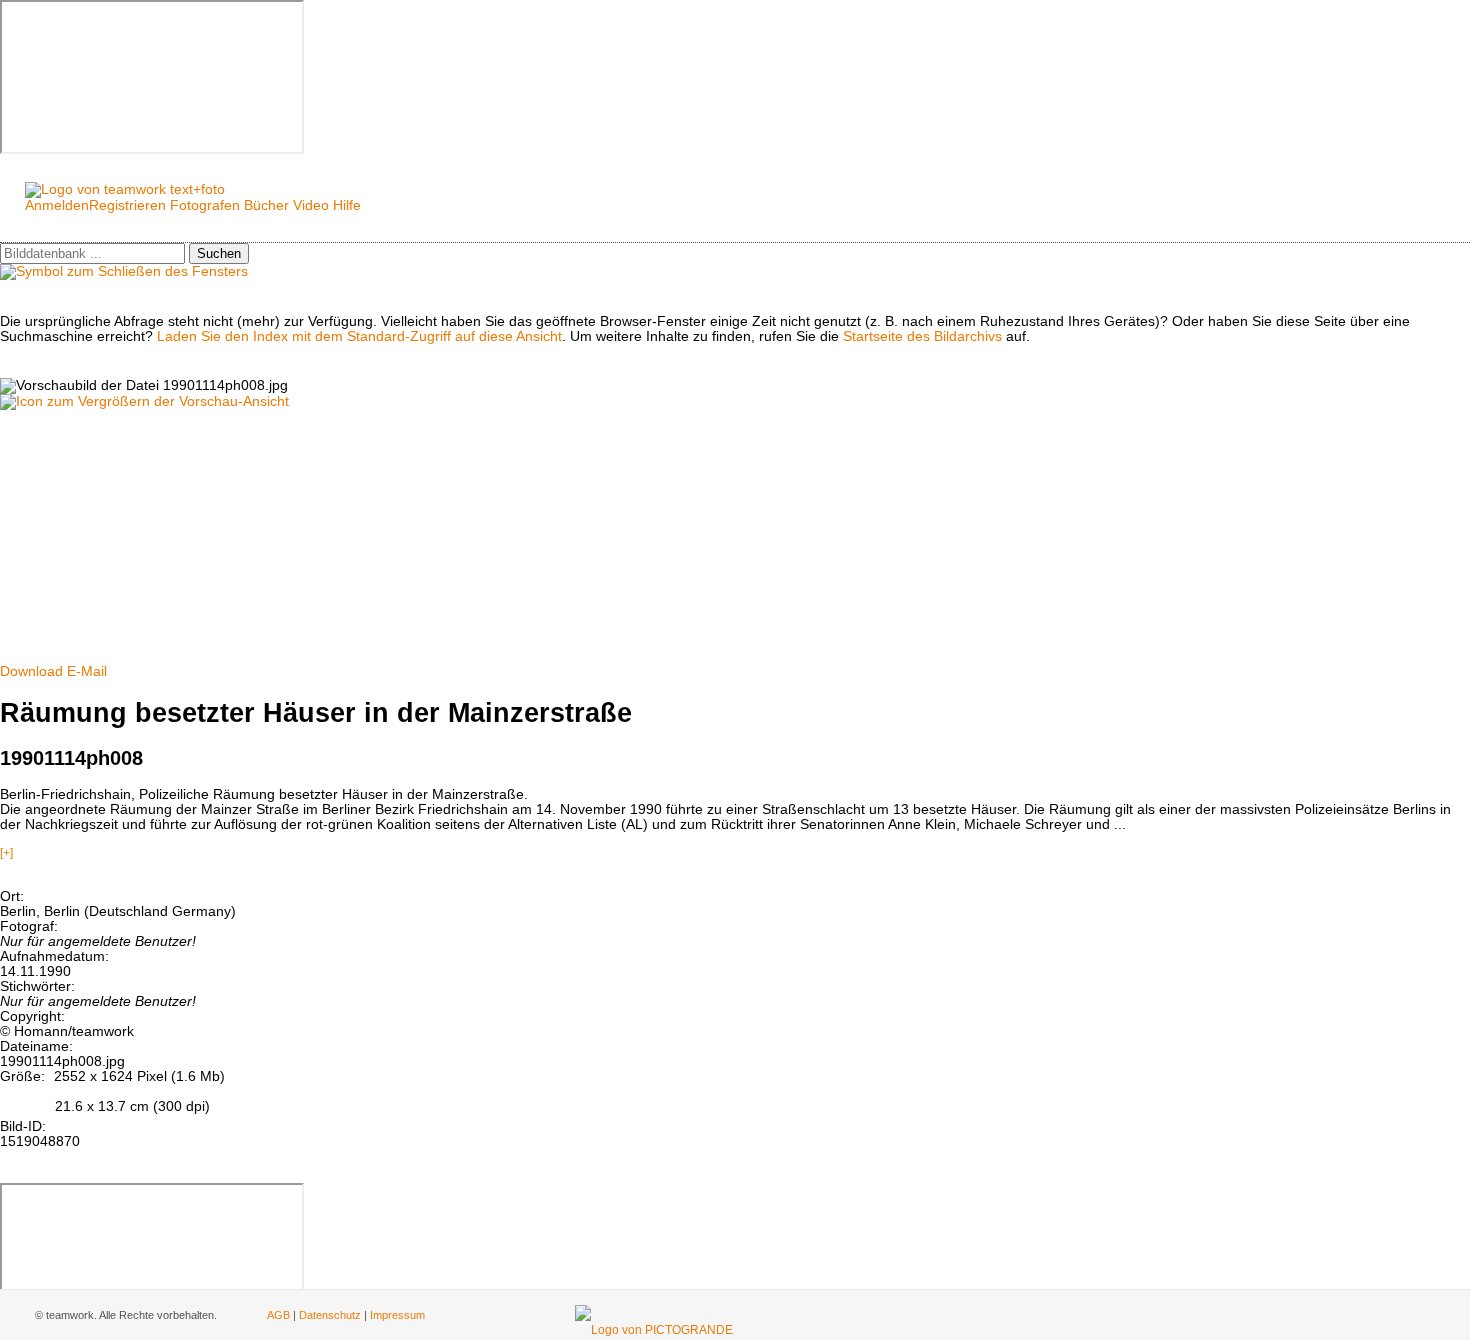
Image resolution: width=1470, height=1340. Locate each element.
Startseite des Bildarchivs (922, 336)
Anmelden (57, 205)
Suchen (219, 253)
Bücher (266, 205)
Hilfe (347, 205)
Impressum (397, 1315)
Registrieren (127, 205)
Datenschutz (330, 1315)
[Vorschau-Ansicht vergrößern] (144, 401)
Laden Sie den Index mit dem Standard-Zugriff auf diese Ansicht (359, 336)
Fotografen (205, 205)
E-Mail (87, 671)
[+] (6, 853)
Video (311, 205)
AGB (278, 1315)
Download (31, 671)
